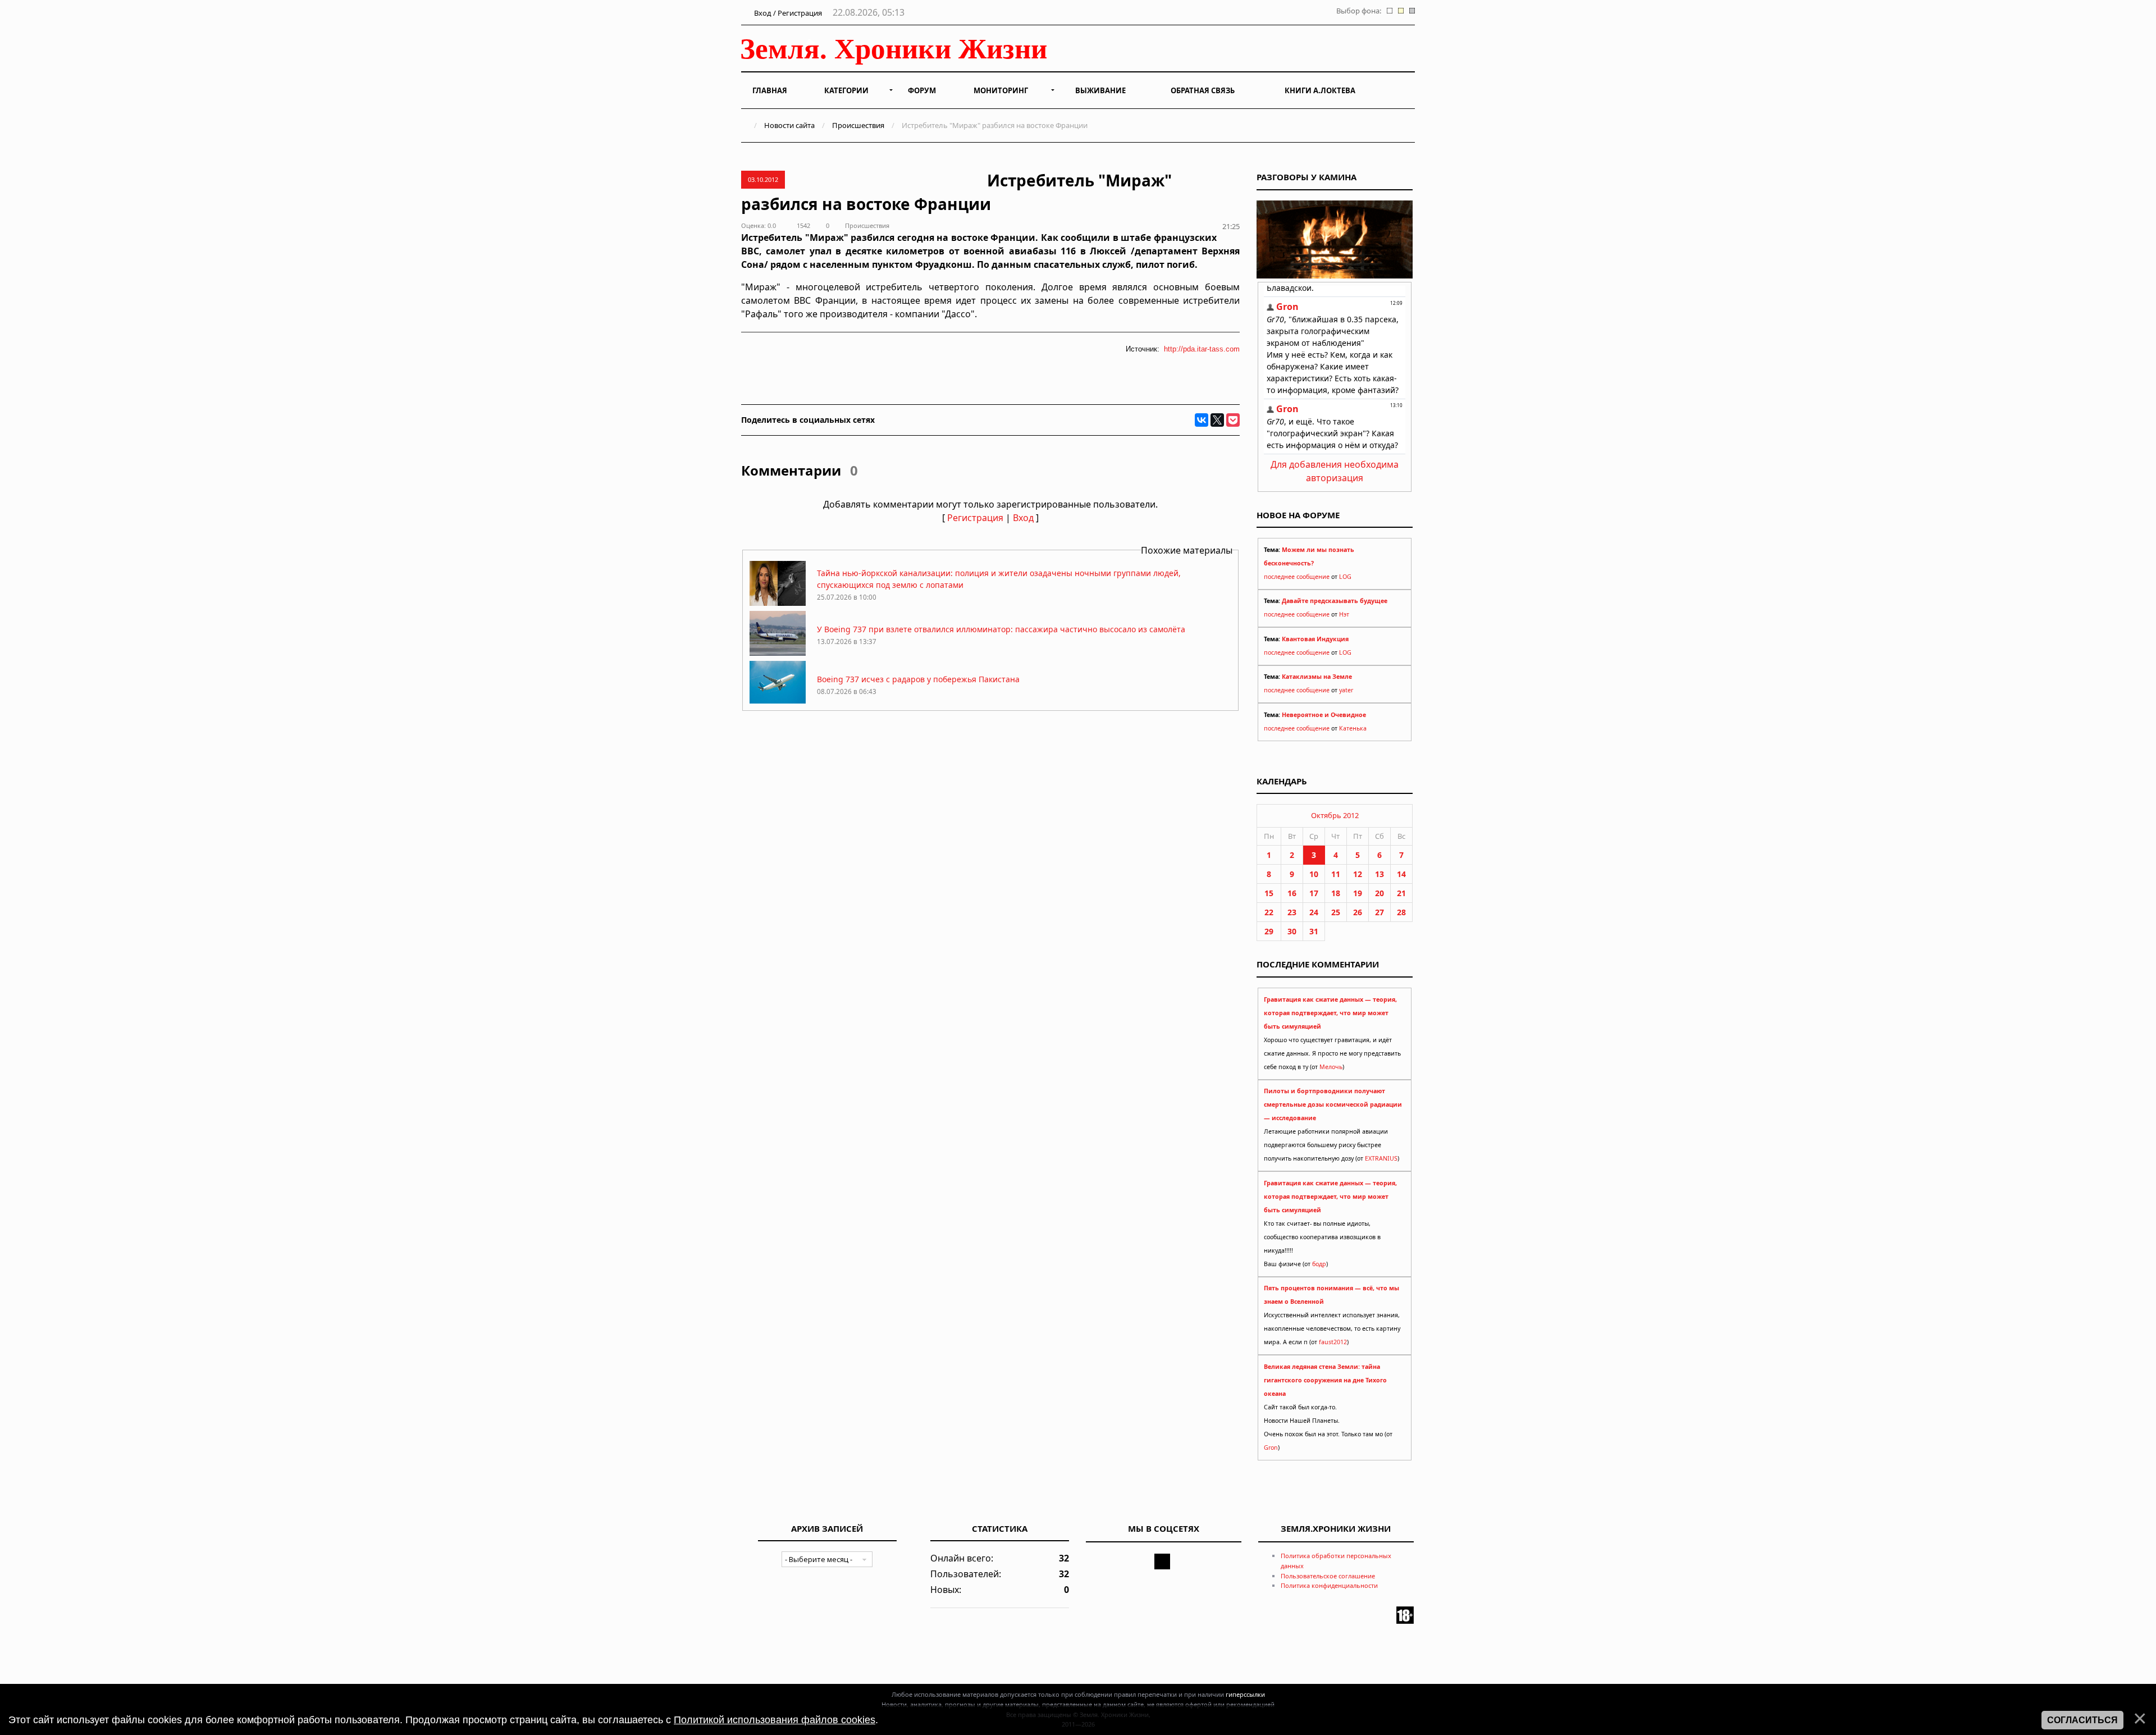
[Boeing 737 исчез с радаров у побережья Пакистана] (778, 703)
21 (1401, 893)
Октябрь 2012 (1335, 815)
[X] (1217, 420)
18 (1336, 893)
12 (1358, 874)
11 (1336, 874)
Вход (1023, 518)
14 (1401, 874)
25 (1336, 912)
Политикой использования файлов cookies (775, 1720)
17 (1314, 893)
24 (1314, 912)
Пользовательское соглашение (1328, 1576)
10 (1314, 874)
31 (1314, 931)
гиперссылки (1245, 1694)
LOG (1345, 577)
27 (1380, 912)
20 (1380, 893)
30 (1292, 931)
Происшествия (858, 125)
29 (1269, 931)
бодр (1319, 1264)
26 (1358, 912)
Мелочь (1331, 1067)
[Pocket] (1233, 420)
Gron (1271, 1448)
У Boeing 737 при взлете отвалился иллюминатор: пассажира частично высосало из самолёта (1001, 629)
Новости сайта (789, 125)
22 (1269, 912)
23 (1292, 912)
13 (1380, 874)
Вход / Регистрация (787, 13)
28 (1401, 912)
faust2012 (1333, 1342)
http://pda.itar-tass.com (1202, 349)
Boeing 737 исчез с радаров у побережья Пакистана (918, 679)
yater (1346, 690)
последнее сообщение (1297, 577)
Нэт (1344, 614)
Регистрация (975, 518)
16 (1292, 893)
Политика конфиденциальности (1329, 1585)
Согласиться (2082, 1720)
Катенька (1353, 728)
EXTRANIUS (1381, 1158)
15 (1269, 893)
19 (1358, 893)
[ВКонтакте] (1202, 420)
